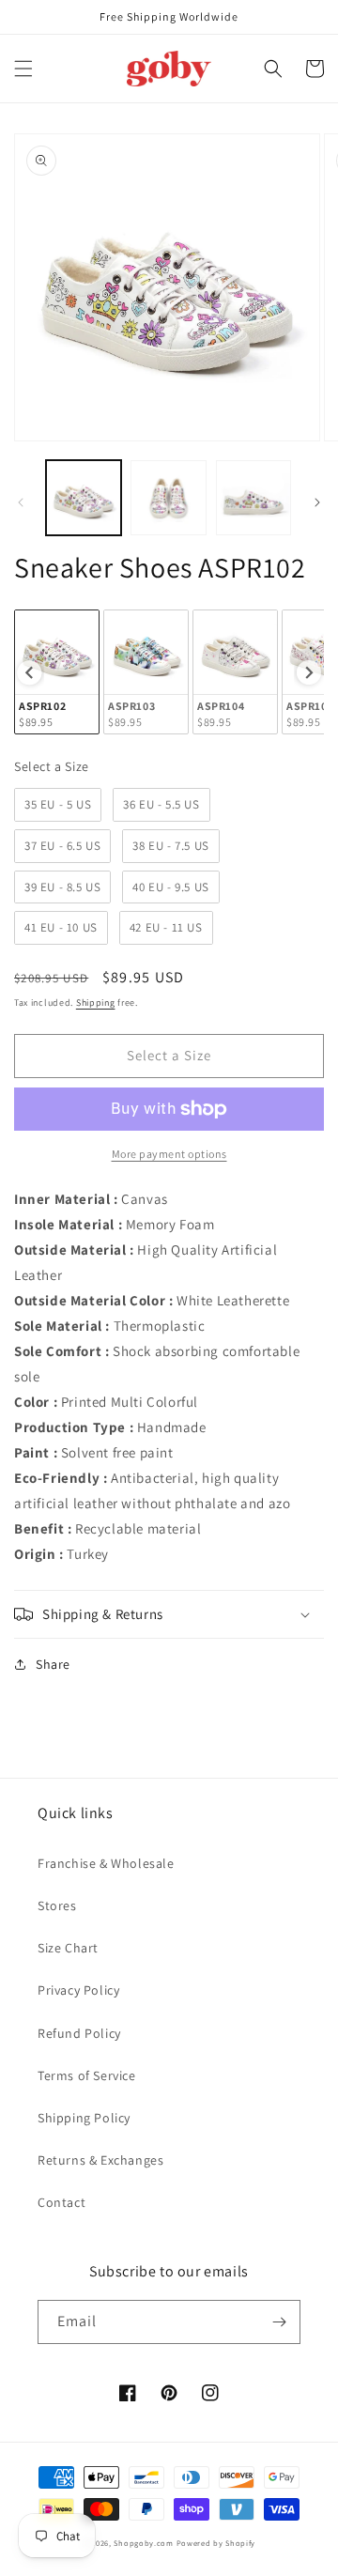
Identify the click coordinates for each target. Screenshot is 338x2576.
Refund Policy (79, 2033)
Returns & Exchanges (100, 2160)
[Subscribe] (279, 2322)
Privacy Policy (78, 1990)
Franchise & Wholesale (106, 1863)
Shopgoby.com (143, 2543)
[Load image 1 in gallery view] (84, 498)
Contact (61, 2202)
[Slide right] (317, 502)
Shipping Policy (84, 2118)
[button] (23, 69)
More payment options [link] (169, 1154)
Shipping (96, 1003)
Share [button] (53, 1664)
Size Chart (68, 1948)
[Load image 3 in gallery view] (253, 498)
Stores (57, 1905)
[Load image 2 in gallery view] (168, 498)
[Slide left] (21, 502)
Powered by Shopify (216, 2543)
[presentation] (29, 672)
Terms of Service (87, 2075)
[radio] (57, 672)
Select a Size (52, 766)
